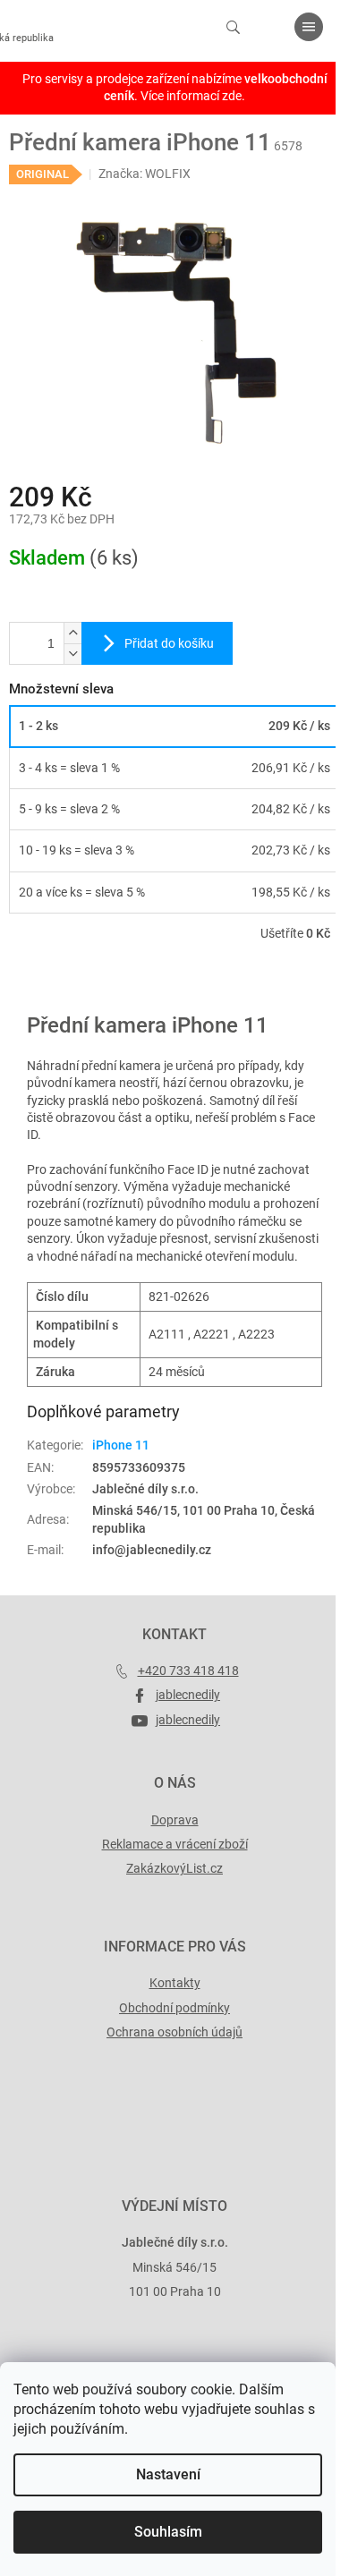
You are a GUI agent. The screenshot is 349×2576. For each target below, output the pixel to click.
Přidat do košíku (169, 643)
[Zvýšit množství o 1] (72, 633)
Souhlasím (168, 2532)
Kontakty (175, 1983)
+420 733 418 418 (188, 1671)
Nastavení (168, 2474)
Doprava (175, 1820)
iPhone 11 (121, 1445)
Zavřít (105, 985)
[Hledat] (233, 27)
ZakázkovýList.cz (174, 1868)
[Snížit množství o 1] (72, 654)
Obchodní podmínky (174, 2008)
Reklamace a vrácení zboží (175, 1844)
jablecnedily (188, 1695)
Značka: (145, 174)
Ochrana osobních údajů (174, 2032)
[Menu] (309, 27)
